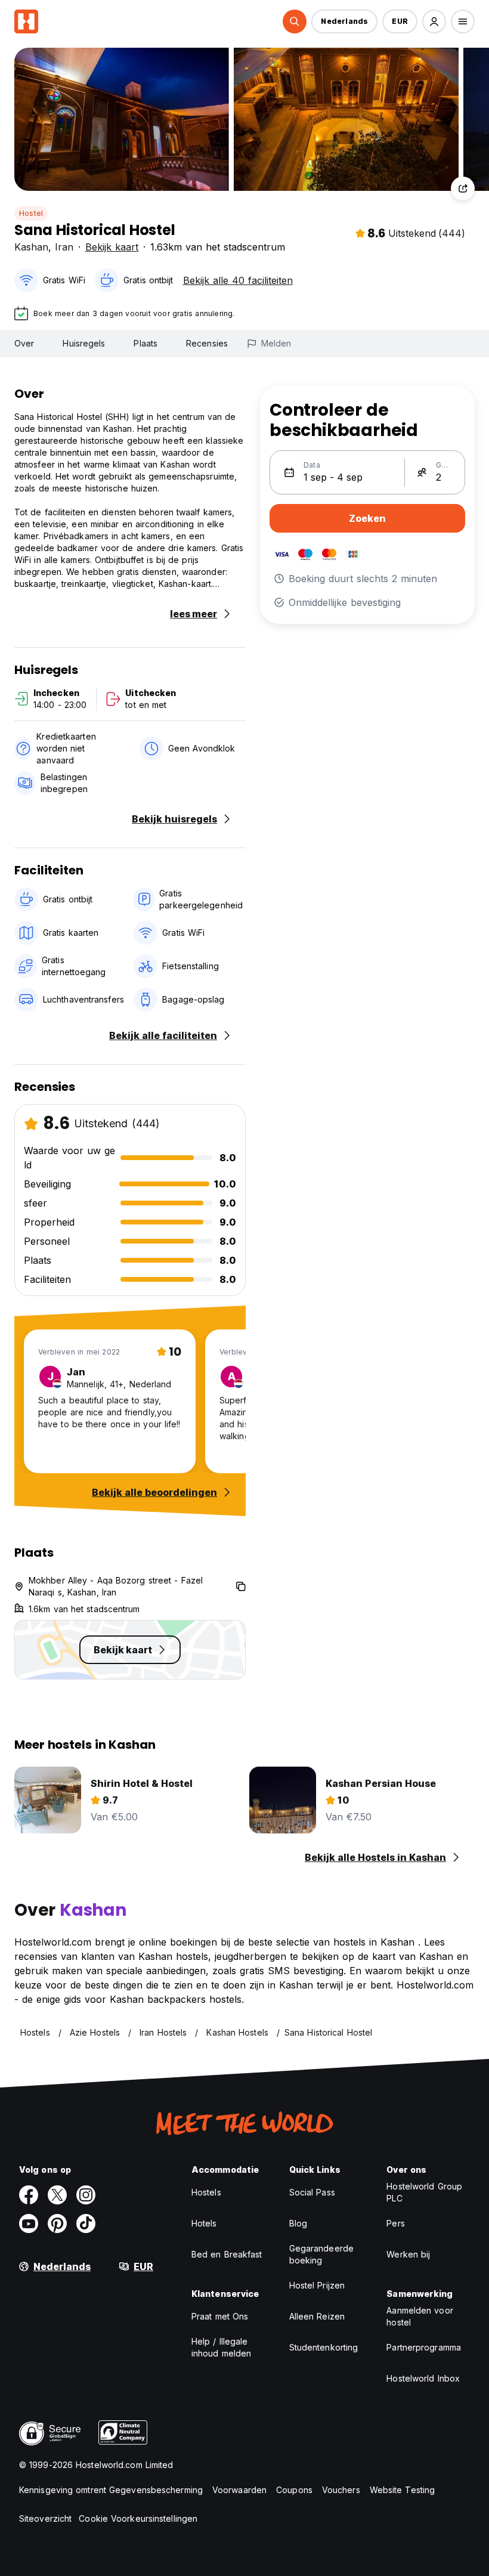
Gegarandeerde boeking (321, 2254)
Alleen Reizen (317, 2316)
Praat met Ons (220, 2316)
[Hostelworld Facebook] (29, 2195)
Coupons (294, 2490)
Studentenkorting (324, 2347)
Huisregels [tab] (84, 343)
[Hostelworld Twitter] (57, 2195)
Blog (298, 2223)
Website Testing (403, 2490)
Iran (64, 247)
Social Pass (312, 2192)
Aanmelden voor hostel (420, 2316)
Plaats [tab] (146, 343)
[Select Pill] (295, 21)
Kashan (31, 247)
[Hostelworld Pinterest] (57, 2224)
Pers (395, 2223)
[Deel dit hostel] (463, 188)
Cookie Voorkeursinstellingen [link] (138, 2518)
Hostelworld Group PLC (424, 2192)
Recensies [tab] (207, 343)
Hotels (204, 2223)
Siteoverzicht (45, 2518)
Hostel (31, 213)
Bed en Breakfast (227, 2254)
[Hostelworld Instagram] (86, 2195)
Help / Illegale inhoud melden (221, 2347)
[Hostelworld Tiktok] (86, 2224)
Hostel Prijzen (317, 2285)
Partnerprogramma (424, 2347)
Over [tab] (24, 343)
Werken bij (408, 2254)
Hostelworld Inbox (423, 2378)
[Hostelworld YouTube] (29, 2224)
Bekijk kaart (112, 247)
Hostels (206, 2192)
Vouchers (341, 2490)
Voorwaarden (239, 2490)
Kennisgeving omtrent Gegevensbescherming (111, 2490)
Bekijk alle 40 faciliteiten (238, 280)
